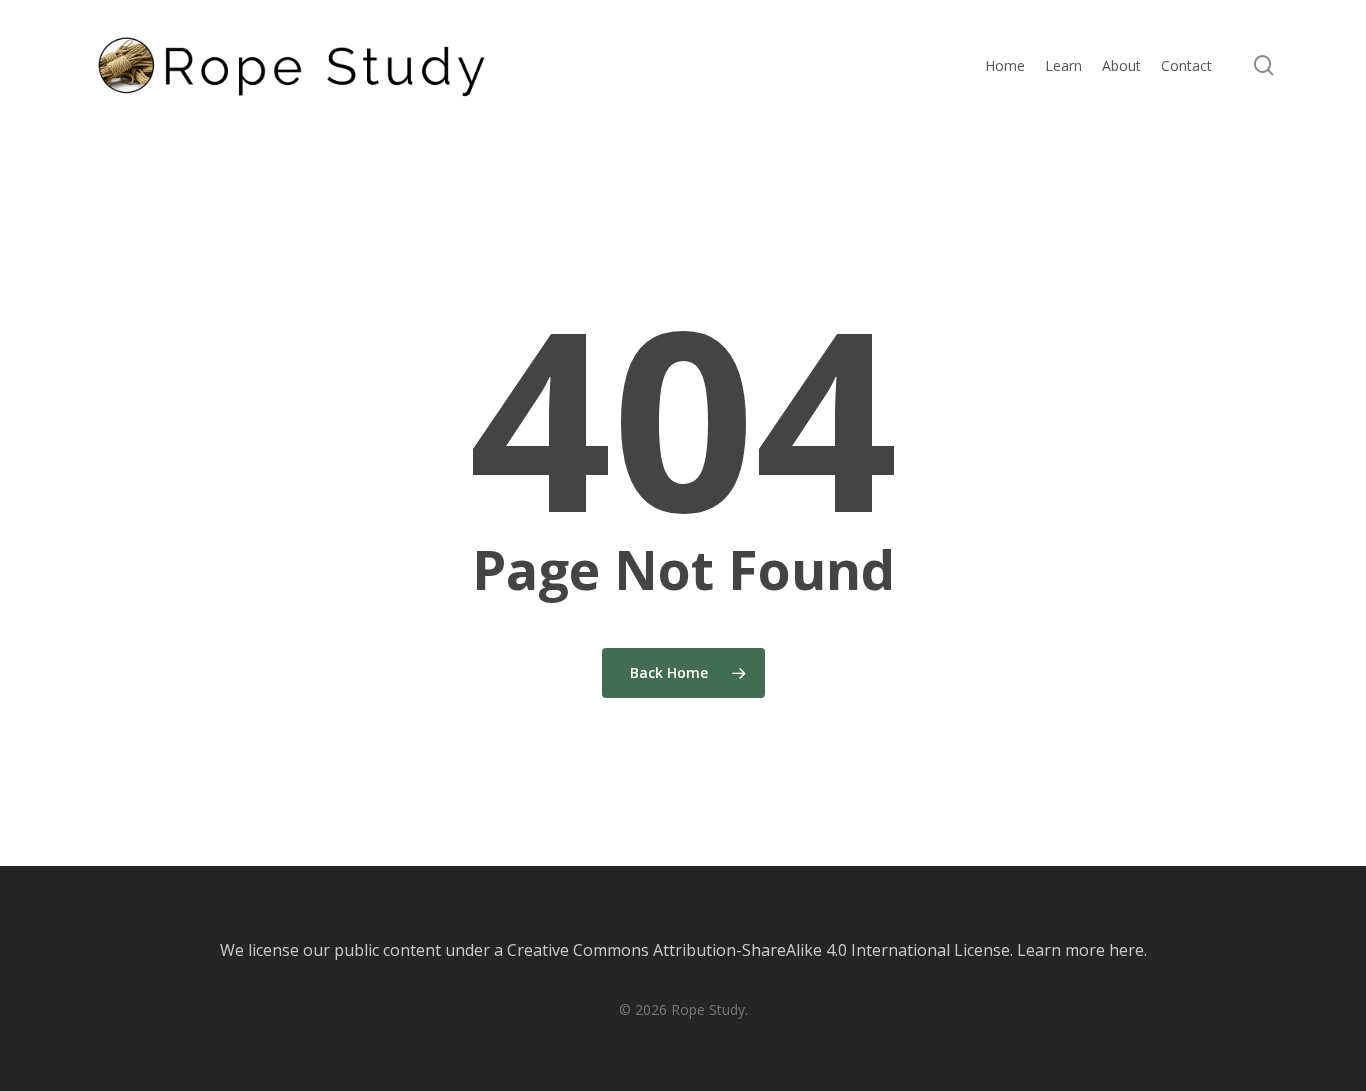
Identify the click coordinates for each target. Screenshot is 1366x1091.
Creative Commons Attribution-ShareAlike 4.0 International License (758, 950)
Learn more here (1080, 950)
